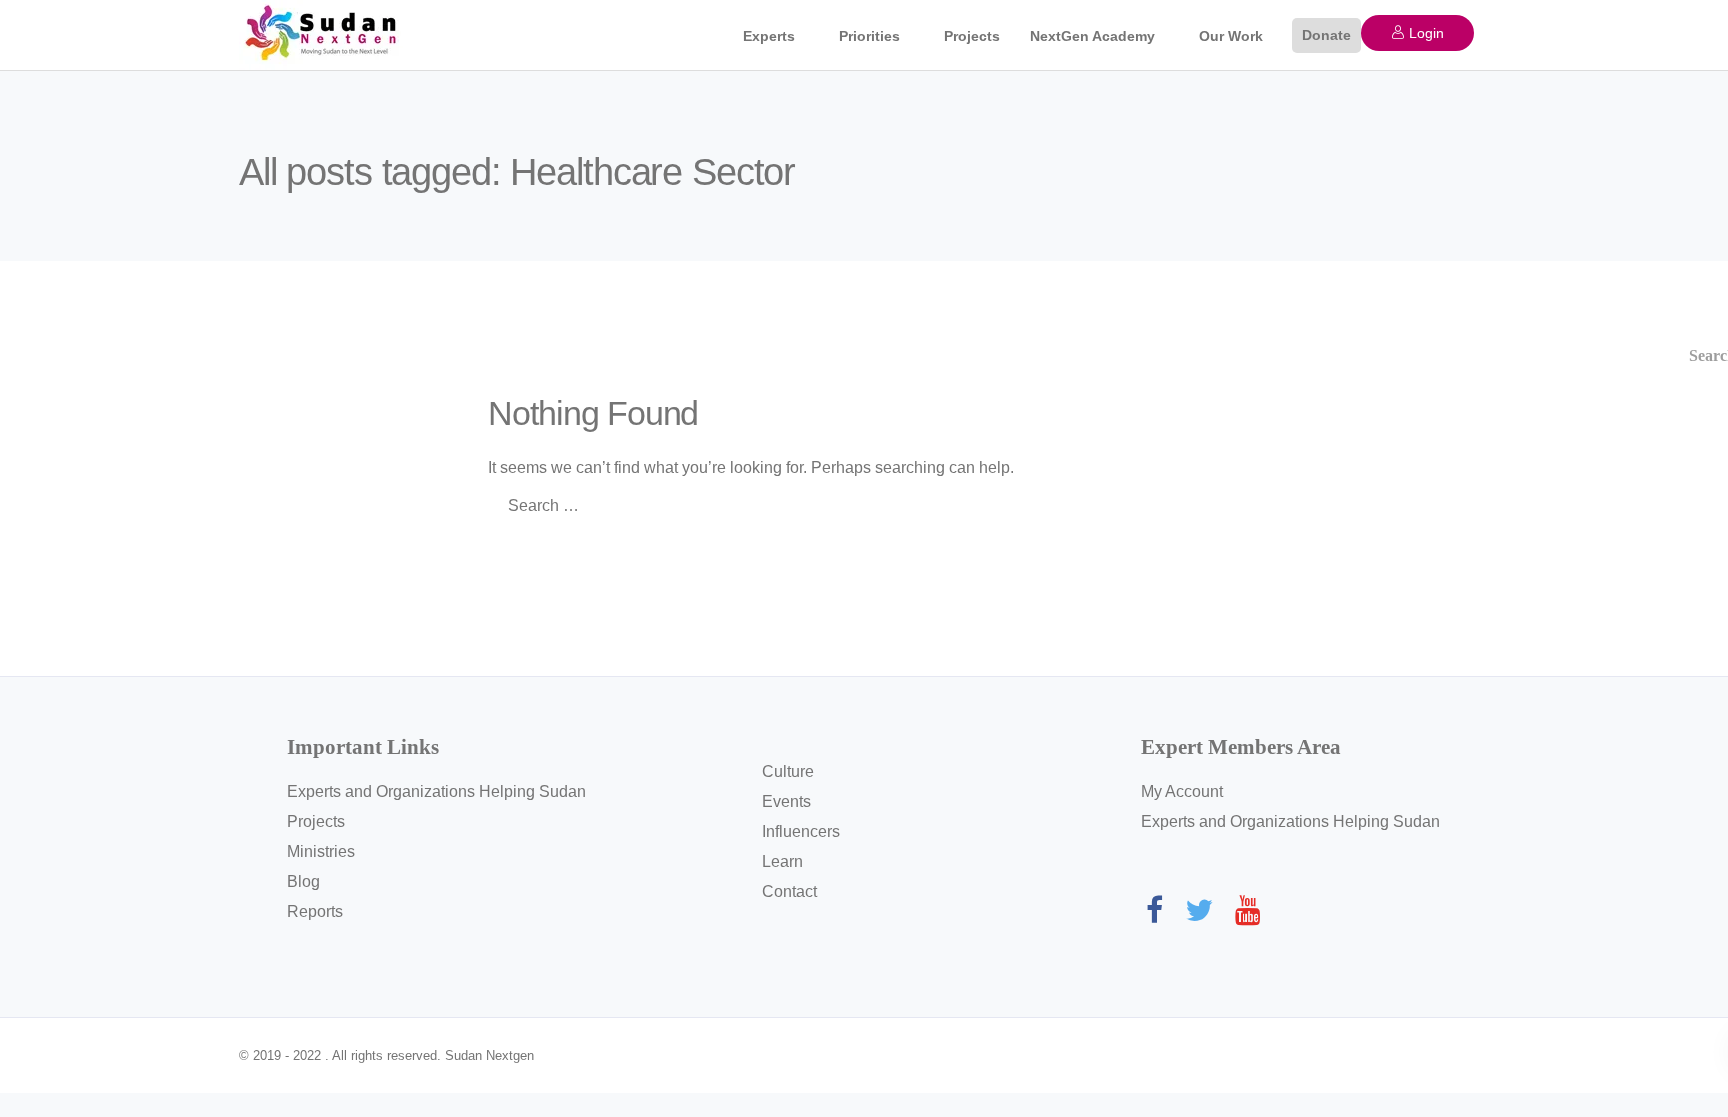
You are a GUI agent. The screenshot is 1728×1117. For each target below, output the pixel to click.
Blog (303, 881)
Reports (315, 911)
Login (1424, 33)
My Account (1182, 791)
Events (786, 801)
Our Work (1231, 36)
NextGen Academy (1092, 36)
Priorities (869, 36)
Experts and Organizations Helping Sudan (436, 791)
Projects (972, 36)
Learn (782, 861)
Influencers (801, 831)
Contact (789, 891)
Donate (1326, 35)
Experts (769, 36)
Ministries (321, 851)
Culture (788, 771)
